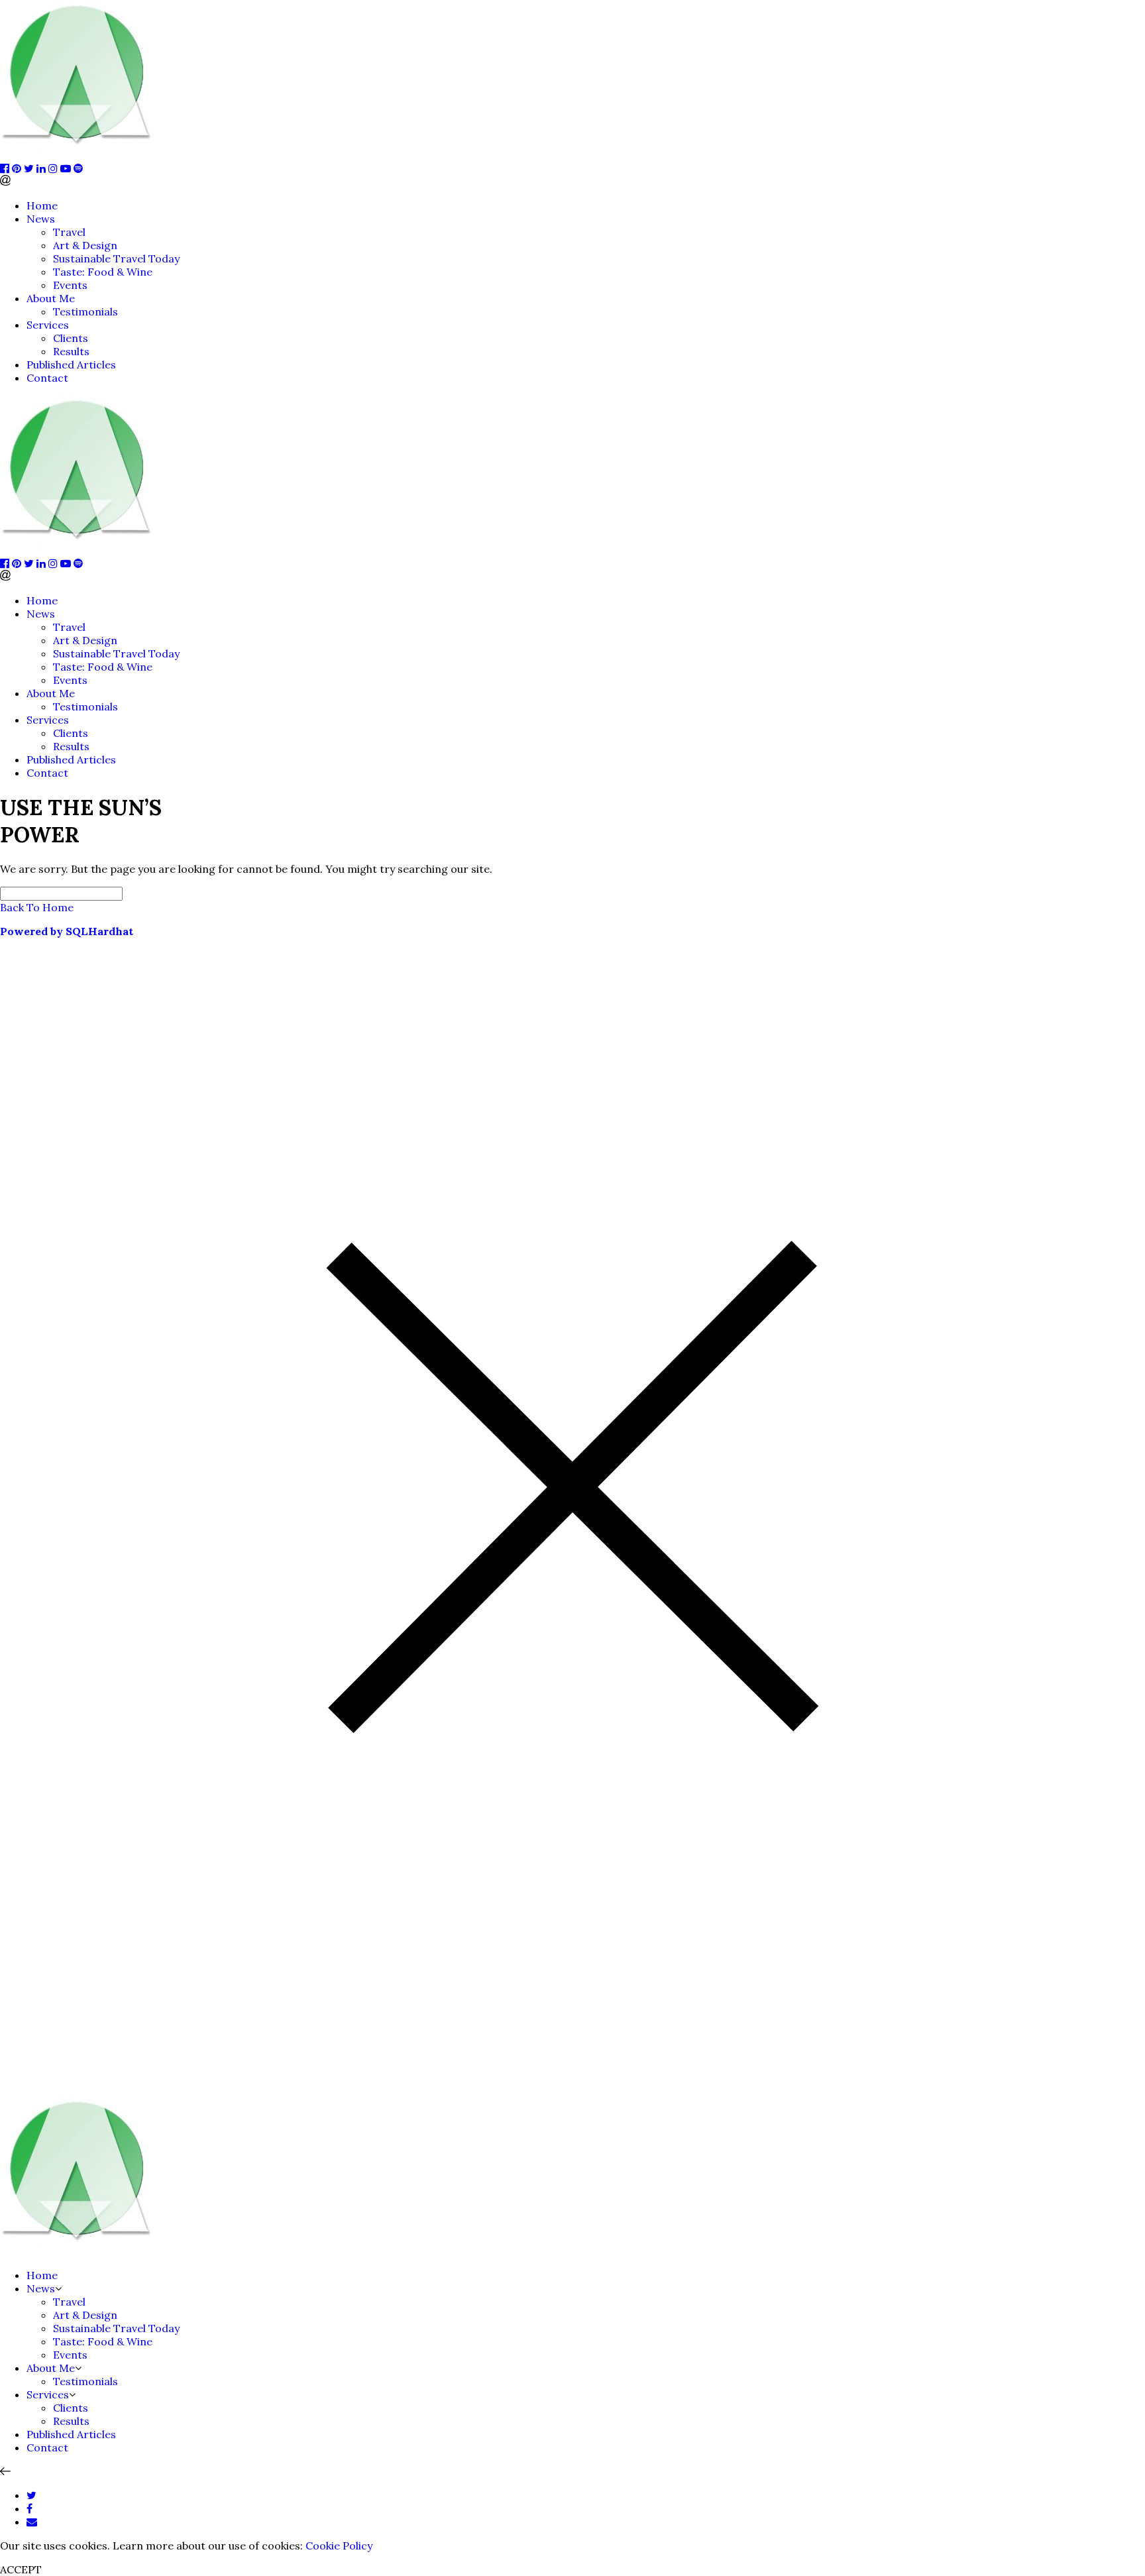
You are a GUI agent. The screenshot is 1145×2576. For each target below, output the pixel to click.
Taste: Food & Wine (103, 272)
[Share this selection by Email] (32, 2522)
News (41, 219)
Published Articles (71, 364)
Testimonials (85, 311)
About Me (51, 298)
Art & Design (85, 245)
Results (71, 351)
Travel (69, 232)
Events (70, 285)
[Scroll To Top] (5, 2471)
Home (42, 205)
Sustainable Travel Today (116, 258)
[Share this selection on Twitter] (31, 2495)
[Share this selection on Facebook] (29, 2508)
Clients (71, 338)
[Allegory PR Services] (80, 155)
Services (48, 325)
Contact (47, 378)
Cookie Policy (339, 2546)
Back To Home (37, 907)
